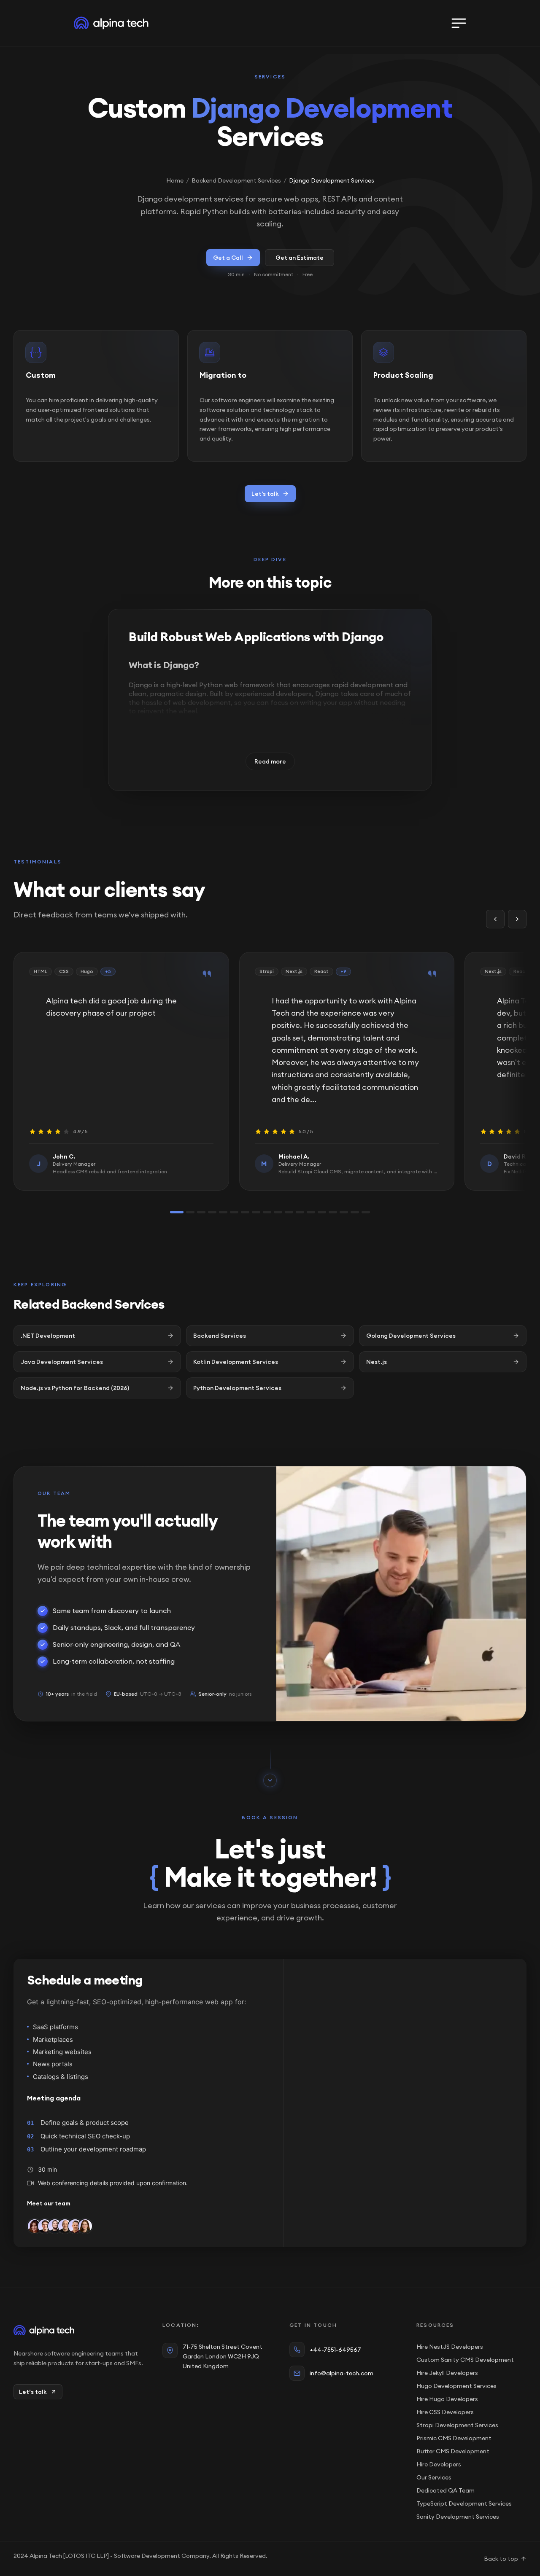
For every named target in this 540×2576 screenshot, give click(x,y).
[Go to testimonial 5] (223, 1212)
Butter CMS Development (453, 2451)
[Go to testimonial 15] (333, 1212)
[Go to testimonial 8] (256, 1212)
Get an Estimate (300, 258)
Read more (270, 761)
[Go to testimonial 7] (245, 1212)
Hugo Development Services (456, 2386)
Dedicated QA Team (445, 2490)
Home (175, 180)
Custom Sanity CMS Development (465, 2360)
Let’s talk (33, 2392)
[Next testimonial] (517, 919)
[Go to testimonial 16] (344, 1212)
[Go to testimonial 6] (234, 1212)
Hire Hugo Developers (447, 2399)
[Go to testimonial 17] (355, 1212)
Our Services (434, 2477)
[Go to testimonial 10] (278, 1212)
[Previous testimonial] (495, 919)
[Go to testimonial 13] (311, 1212)
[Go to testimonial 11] (289, 1212)
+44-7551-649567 (335, 2350)
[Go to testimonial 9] (267, 1212)
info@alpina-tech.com (342, 2373)
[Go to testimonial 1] (177, 1212)
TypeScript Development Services (464, 2503)
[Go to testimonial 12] (300, 1212)
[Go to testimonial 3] (201, 1212)
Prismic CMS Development (454, 2438)
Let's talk (265, 494)
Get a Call (228, 258)
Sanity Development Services (458, 2517)
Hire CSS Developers (445, 2412)
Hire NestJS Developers (450, 2347)
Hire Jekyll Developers (447, 2373)
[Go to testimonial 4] (212, 1212)
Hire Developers (439, 2464)
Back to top (501, 2559)
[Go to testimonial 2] (190, 1212)
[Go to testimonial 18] (366, 1212)
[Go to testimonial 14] (322, 1212)
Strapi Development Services (457, 2425)
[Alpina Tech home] (80, 2330)
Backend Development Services (236, 180)
